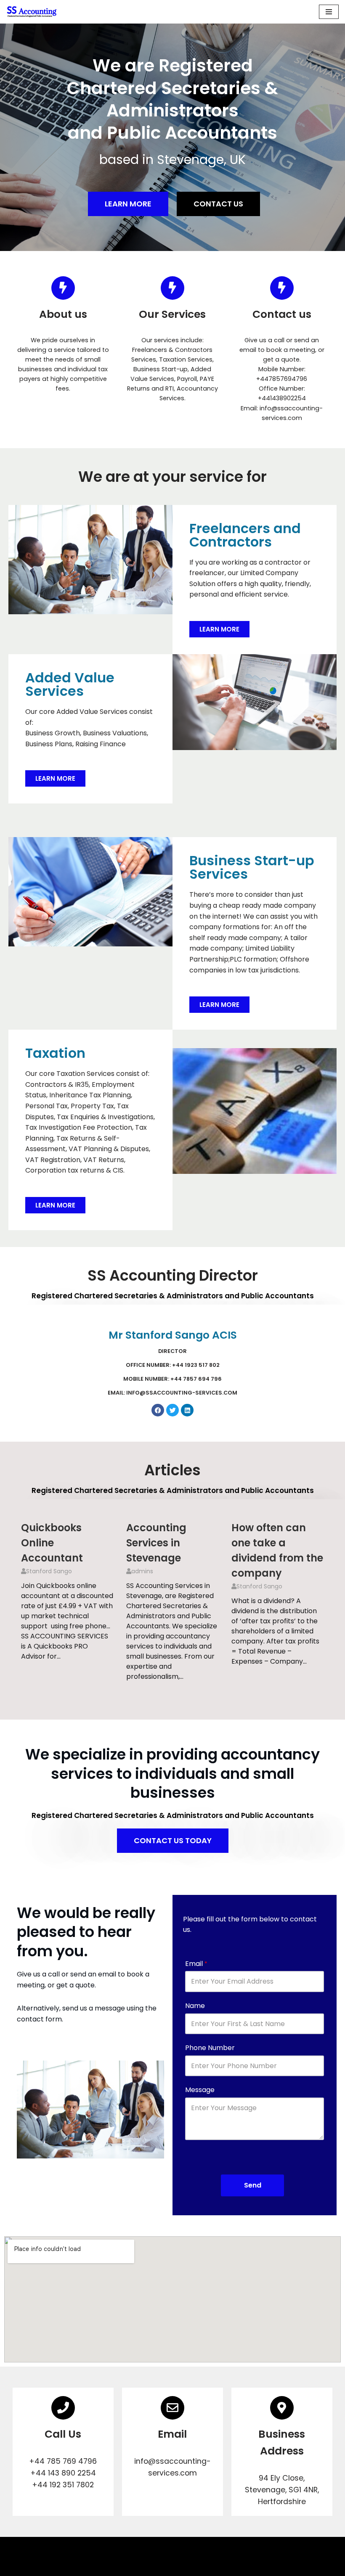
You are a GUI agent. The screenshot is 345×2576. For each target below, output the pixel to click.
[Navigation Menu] (329, 12)
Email (196, 1964)
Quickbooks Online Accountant (52, 1543)
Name (195, 2006)
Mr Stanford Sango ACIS (173, 1335)
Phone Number (210, 2048)
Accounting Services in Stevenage (156, 1543)
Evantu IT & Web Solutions (173, 2567)
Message (200, 2090)
